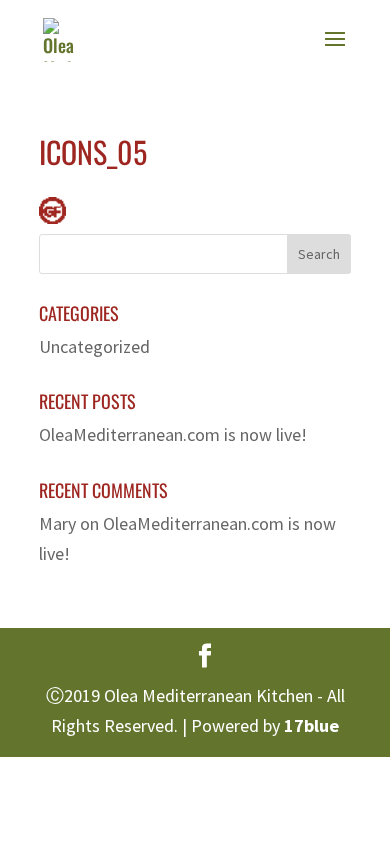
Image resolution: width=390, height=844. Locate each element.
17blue (311, 725)
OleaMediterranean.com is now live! (173, 434)
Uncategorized (94, 346)
